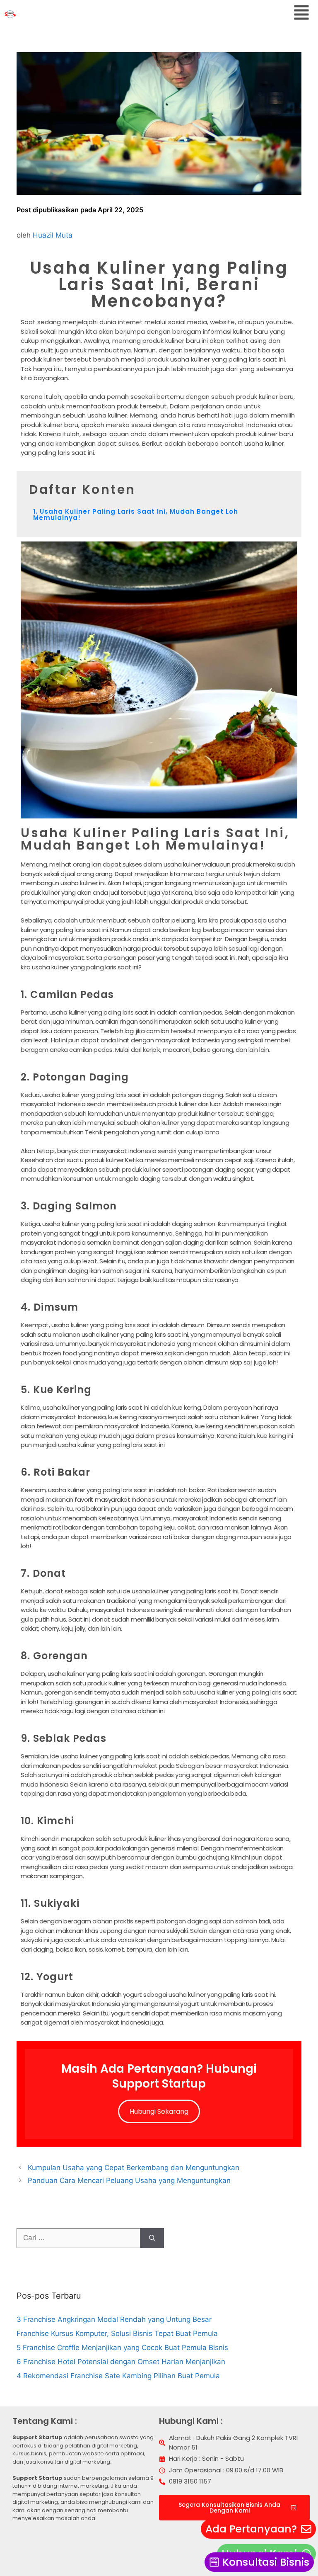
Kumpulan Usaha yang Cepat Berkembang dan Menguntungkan (134, 2168)
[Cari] (152, 2238)
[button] (301, 14)
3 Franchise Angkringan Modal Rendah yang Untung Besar (114, 2319)
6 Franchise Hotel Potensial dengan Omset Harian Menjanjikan (121, 2362)
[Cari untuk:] (78, 2238)
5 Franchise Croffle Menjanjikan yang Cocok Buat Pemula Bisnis (122, 2348)
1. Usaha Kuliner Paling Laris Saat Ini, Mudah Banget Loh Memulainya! (136, 515)
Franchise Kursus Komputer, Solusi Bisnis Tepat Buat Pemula (117, 2333)
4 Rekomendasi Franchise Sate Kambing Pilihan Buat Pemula (118, 2376)
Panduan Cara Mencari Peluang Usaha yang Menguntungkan (129, 2180)
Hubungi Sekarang (159, 2111)
